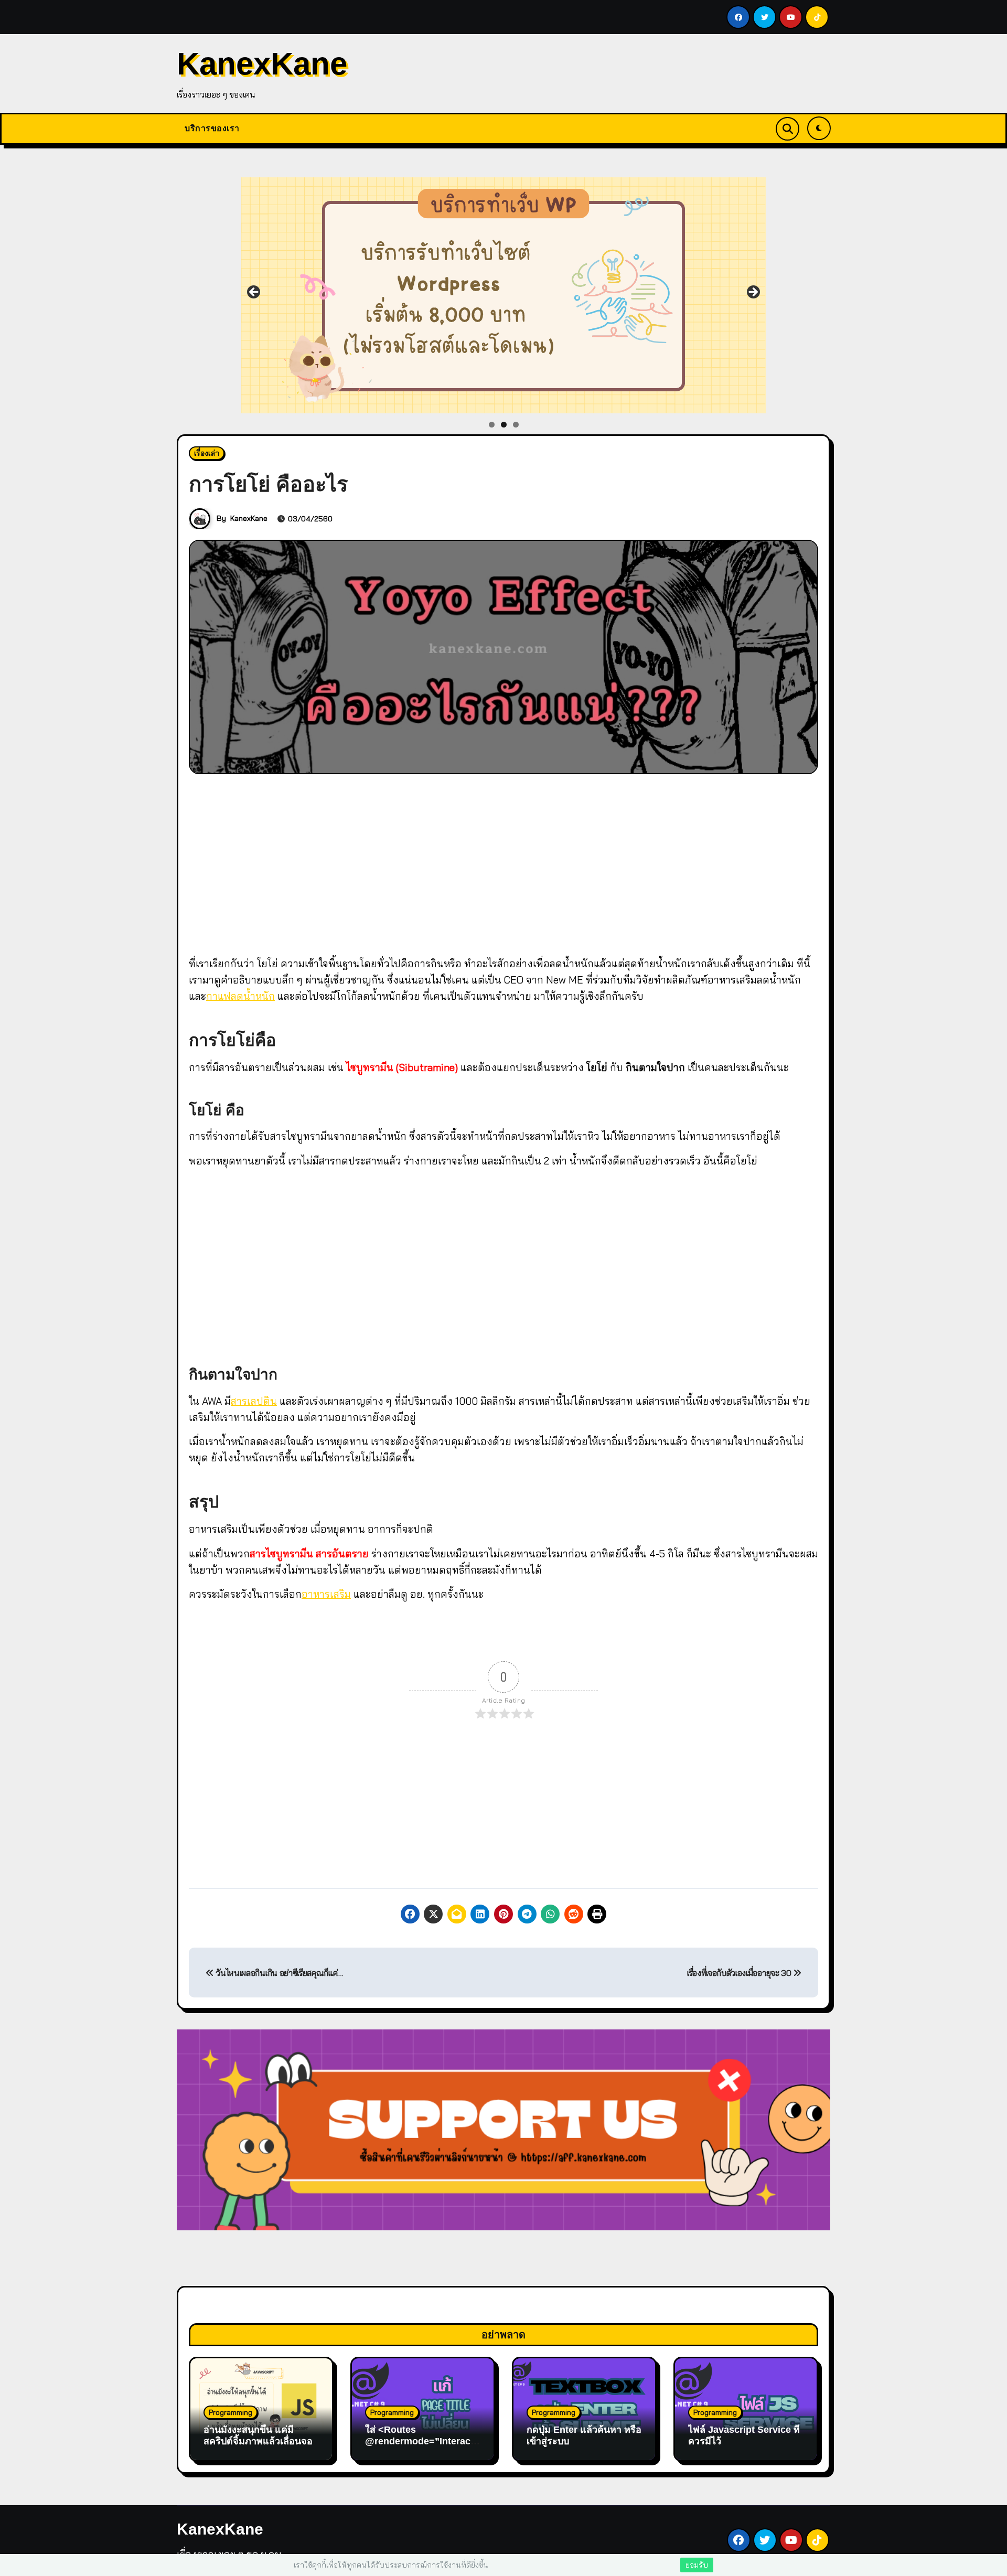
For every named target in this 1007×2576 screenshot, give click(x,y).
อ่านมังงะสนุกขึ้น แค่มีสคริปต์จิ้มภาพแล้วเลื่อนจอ (258, 2435)
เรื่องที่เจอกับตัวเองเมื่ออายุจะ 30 (740, 1973)
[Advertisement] (505, 862)
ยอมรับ (697, 2565)
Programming (231, 2412)
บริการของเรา (212, 128)
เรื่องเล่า (207, 453)
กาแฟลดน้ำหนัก (240, 996)
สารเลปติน (254, 1401)
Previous (254, 293)
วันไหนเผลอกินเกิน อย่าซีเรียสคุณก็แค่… (278, 1973)
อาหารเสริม (326, 1594)
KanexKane (262, 64)
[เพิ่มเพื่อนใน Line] (504, 295)
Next (753, 293)
